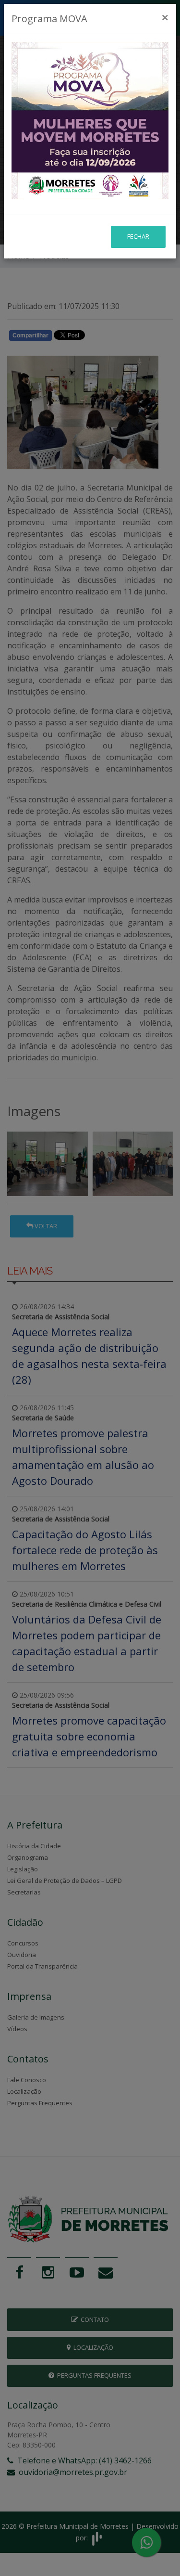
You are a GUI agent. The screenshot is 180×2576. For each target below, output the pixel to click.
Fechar (138, 236)
